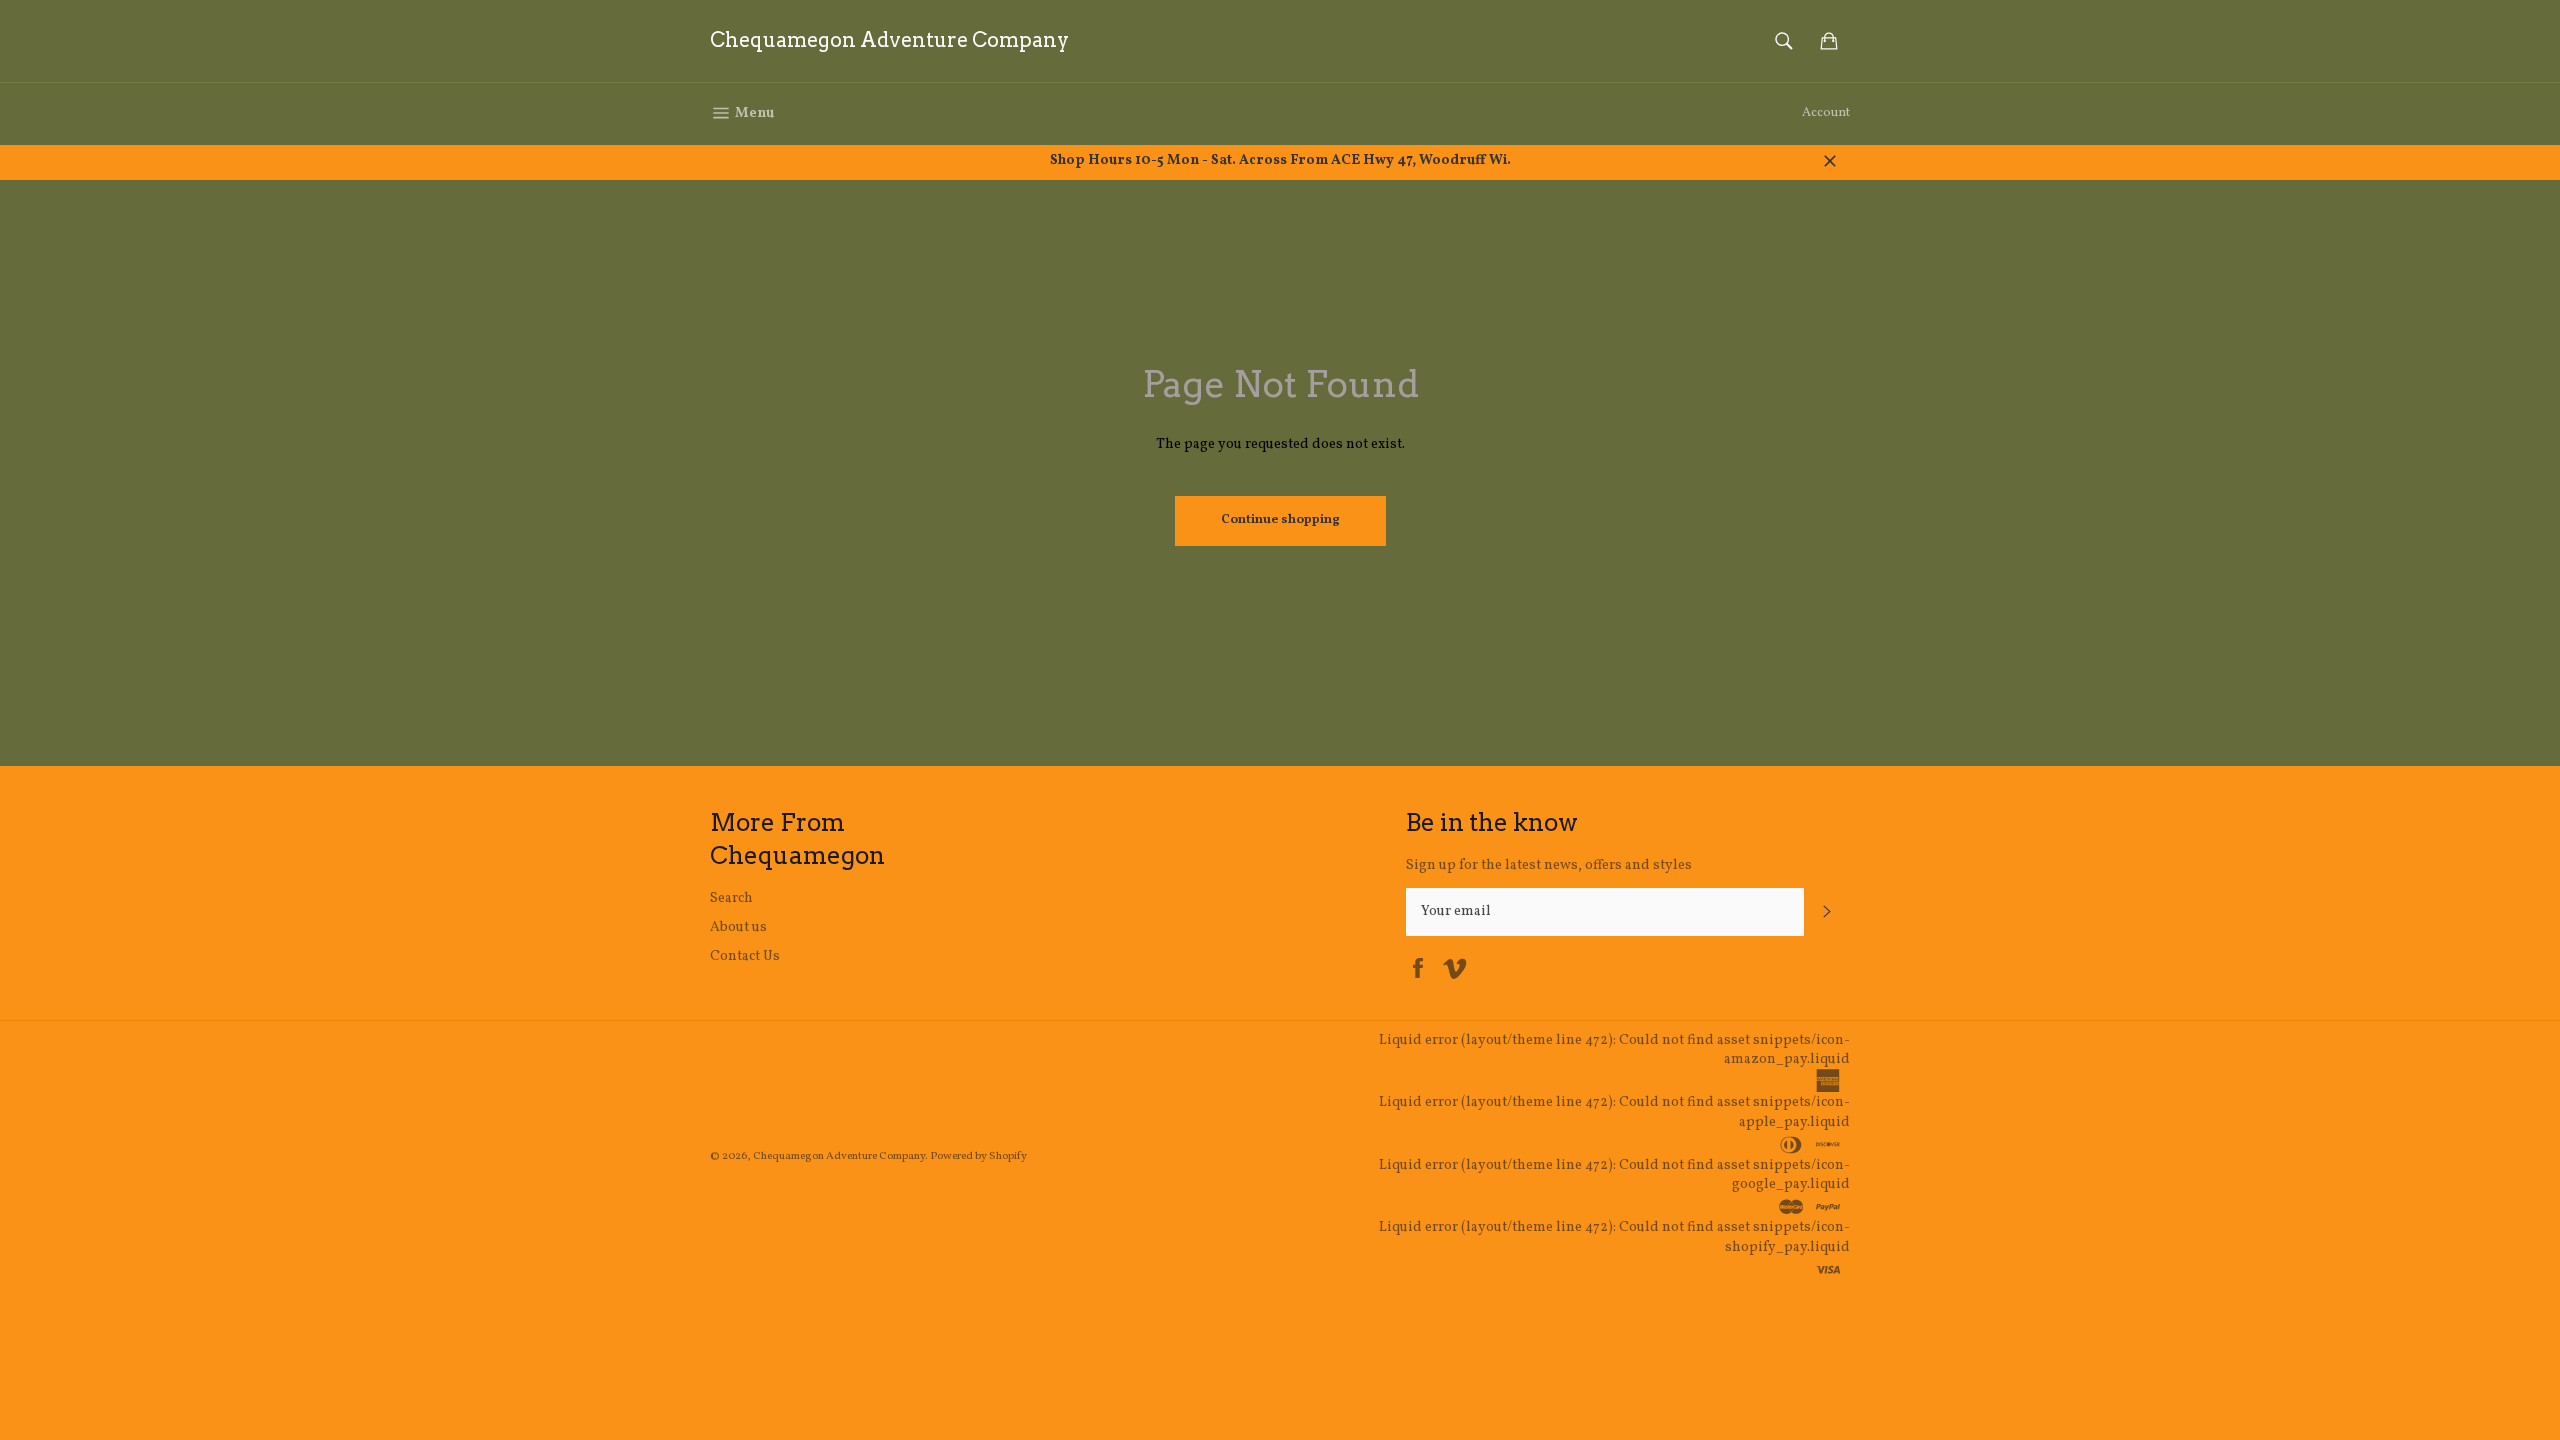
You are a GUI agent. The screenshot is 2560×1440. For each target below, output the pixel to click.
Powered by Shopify (978, 1156)
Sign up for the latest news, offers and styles (1549, 865)
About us (738, 927)
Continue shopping (1280, 520)
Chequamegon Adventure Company (889, 40)
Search (731, 898)
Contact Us (745, 956)
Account (1826, 113)
